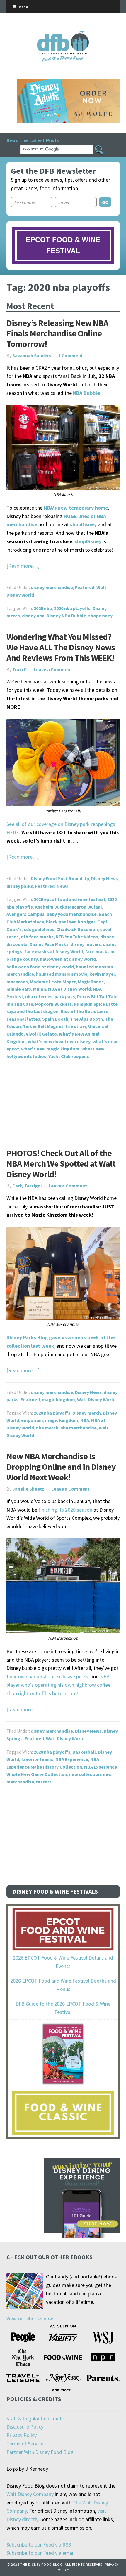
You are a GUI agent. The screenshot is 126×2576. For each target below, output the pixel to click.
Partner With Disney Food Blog (40, 2452)
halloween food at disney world (40, 967)
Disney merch (87, 1413)
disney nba (33, 616)
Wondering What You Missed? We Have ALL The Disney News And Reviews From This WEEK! (61, 647)
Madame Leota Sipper (53, 982)
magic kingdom (58, 1399)
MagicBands (91, 982)
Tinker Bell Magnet (43, 1026)
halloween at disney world (68, 959)
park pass (65, 996)
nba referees (39, 996)
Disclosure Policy (25, 2427)
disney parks (20, 886)
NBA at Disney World (69, 989)
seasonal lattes (23, 1019)
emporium (32, 1420)
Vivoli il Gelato (41, 1034)
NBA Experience (72, 1759)
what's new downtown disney (59, 1041)
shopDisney (83, 524)
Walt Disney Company (30, 2494)
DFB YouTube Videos (77, 937)
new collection (85, 1774)
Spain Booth (55, 1019)
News (62, 886)
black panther (61, 922)
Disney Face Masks (49, 944)
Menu (23, 7)
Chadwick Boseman (77, 929)
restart (44, 1782)
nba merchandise (79, 1428)
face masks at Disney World (54, 951)
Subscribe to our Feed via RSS (39, 2545)
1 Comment (71, 355)
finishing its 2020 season (65, 1510)
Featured (85, 587)
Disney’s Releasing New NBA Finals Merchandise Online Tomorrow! (57, 333)
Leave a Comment (53, 669)
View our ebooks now (30, 2319)
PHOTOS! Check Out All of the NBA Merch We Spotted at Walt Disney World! (61, 1163)
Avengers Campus (25, 914)
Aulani (95, 907)
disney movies (86, 944)
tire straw (76, 1026)
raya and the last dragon (33, 1011)
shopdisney (100, 616)
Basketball (84, 1752)
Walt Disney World (96, 1399)
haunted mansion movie (62, 974)
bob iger (86, 922)
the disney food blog (63, 34)
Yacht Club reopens (69, 1056)
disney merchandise (52, 587)
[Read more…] (23, 566)
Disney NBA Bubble (66, 616)
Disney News (104, 878)
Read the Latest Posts (33, 140)
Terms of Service (25, 2444)
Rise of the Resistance (85, 1011)
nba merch (47, 1428)
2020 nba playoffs (72, 608)
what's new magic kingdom (50, 1049)
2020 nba (43, 608)
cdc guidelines (39, 929)
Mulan (40, 989)
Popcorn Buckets (53, 1004)
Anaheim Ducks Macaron (61, 907)
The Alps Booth (87, 1019)
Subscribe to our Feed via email (40, 2553)
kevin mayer (102, 974)
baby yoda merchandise (72, 914)
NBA (85, 1420)
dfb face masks (37, 937)
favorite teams (37, 1759)
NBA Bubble (86, 393)
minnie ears (19, 989)
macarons (17, 982)
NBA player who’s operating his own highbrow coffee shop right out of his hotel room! (58, 1685)
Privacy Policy (22, 2435)
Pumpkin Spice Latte (96, 1004)
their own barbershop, (30, 1676)
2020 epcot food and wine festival (69, 899)
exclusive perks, (72, 1676)
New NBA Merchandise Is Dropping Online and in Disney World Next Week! (61, 1467)
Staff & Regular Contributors (38, 2418)
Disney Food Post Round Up (60, 878)
